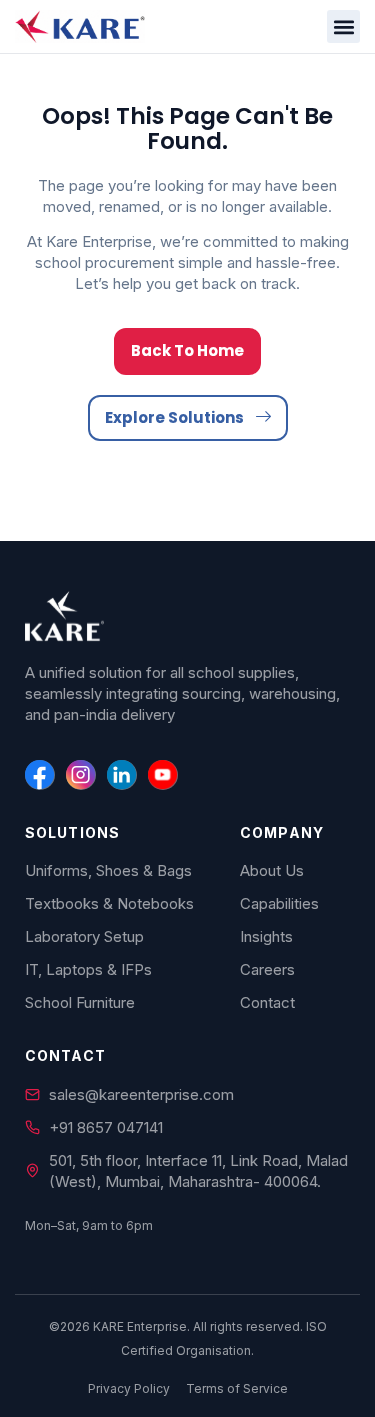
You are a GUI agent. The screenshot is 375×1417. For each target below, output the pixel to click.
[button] (343, 26)
